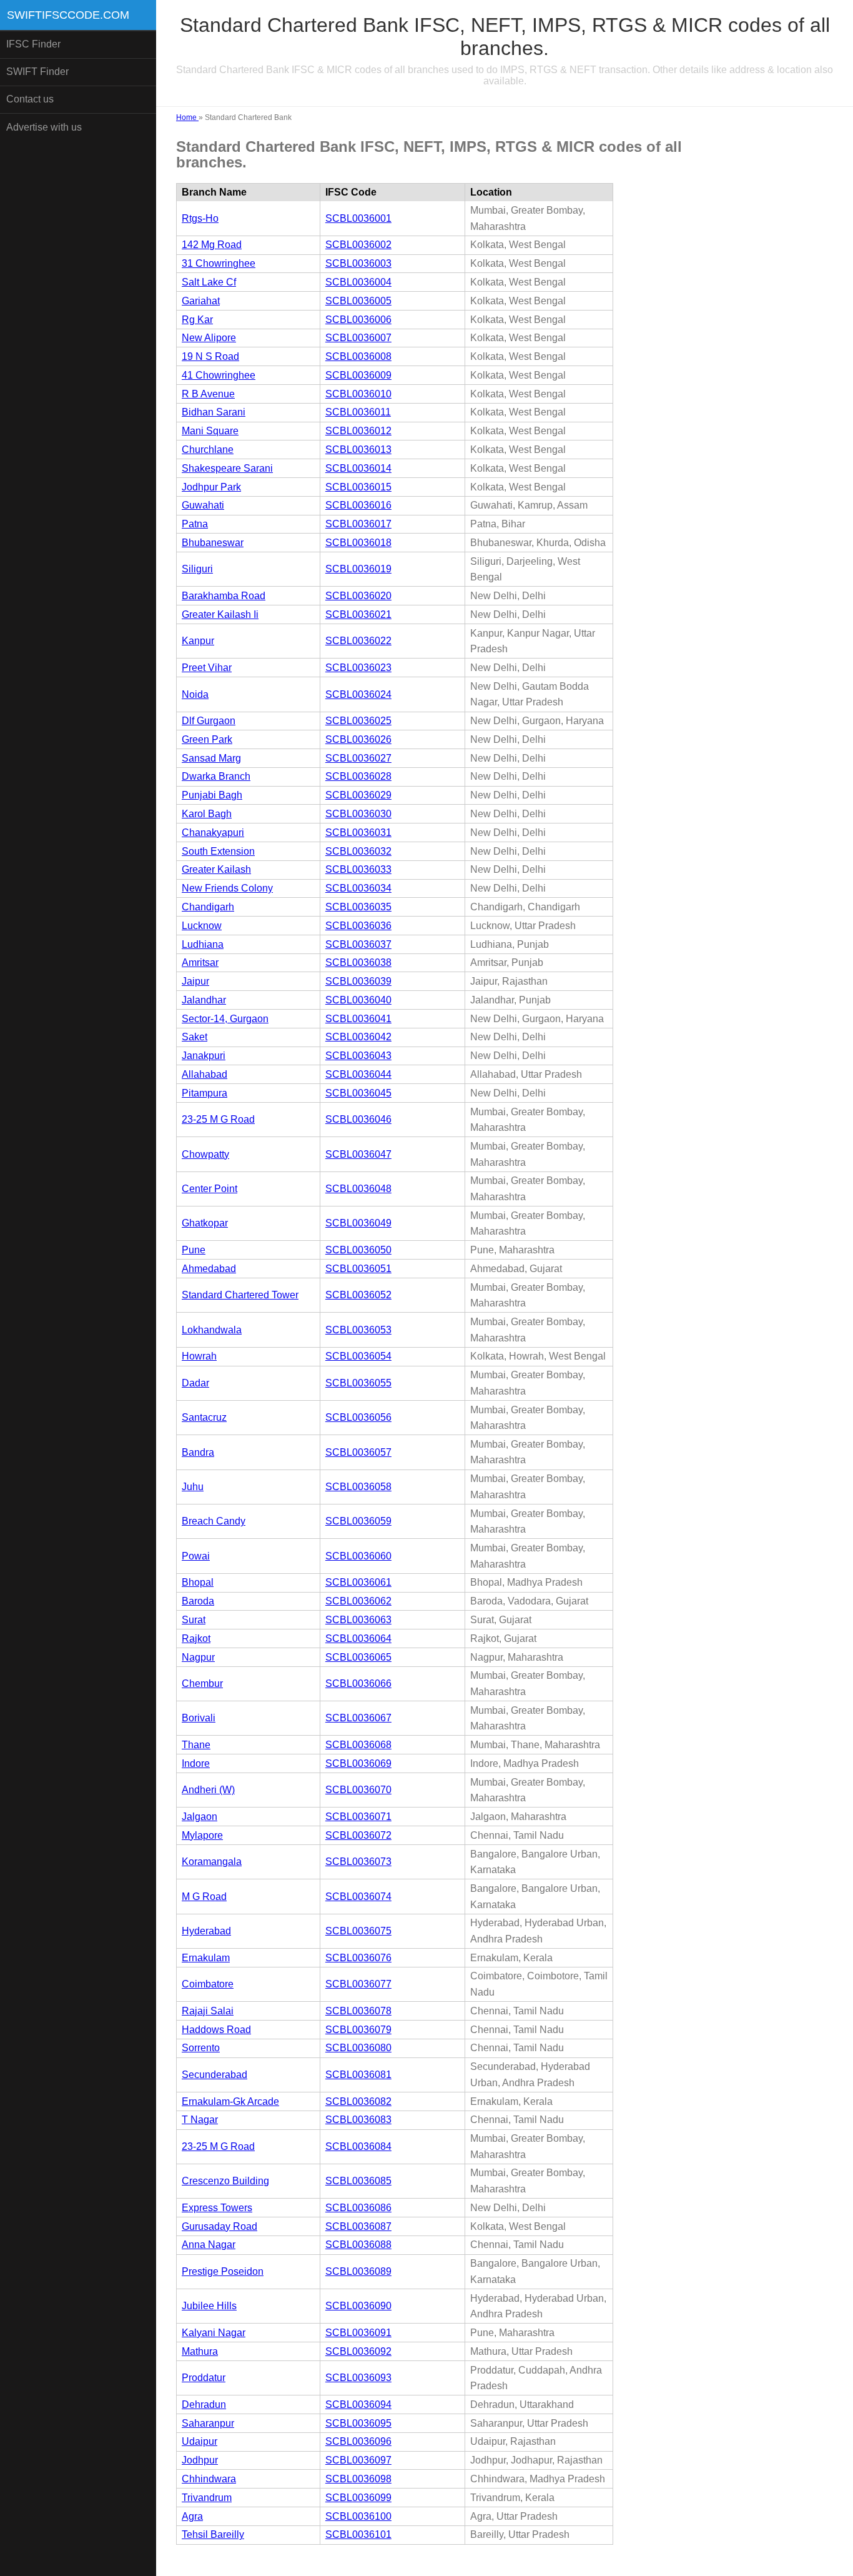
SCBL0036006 (358, 320)
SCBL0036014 (358, 468)
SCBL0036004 (358, 282)
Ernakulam (206, 1958)
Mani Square (210, 431)
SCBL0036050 (358, 1250)
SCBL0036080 (358, 2048)
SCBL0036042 (358, 1037)
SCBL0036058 (358, 1487)
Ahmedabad (209, 1269)
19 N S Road (210, 356)
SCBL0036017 (358, 524)
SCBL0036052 (358, 1295)
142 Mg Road (212, 245)
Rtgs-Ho (200, 218)
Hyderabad (206, 1931)
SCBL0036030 (358, 814)
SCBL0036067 (358, 1718)
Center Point (210, 1189)
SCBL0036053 (358, 1330)
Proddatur (204, 2378)
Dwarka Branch (216, 776)
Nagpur (198, 1657)
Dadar (195, 1383)
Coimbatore (208, 1984)
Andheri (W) (208, 1790)
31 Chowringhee (219, 263)
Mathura (200, 2351)
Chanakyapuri (213, 833)
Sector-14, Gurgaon (225, 1019)
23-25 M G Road (218, 1119)
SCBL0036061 (358, 1582)
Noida (195, 694)
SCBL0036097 (358, 2460)
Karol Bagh (207, 814)
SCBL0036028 (358, 776)
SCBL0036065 (358, 1657)
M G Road (204, 1897)
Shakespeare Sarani (227, 468)
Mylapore (202, 1835)
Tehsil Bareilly (213, 2534)
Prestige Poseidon (223, 2271)
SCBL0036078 (358, 2011)
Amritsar (200, 962)
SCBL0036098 (358, 2479)
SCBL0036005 (358, 301)
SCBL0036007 (358, 338)
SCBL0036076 (358, 1958)
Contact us (30, 99)
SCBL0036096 (358, 2441)
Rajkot (196, 1639)
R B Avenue (208, 394)
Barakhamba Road (224, 596)
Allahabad (205, 1074)
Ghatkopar (205, 1223)
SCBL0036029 (358, 795)
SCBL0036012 (358, 431)
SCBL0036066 (358, 1683)
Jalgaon (200, 1817)
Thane (196, 1745)
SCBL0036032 (358, 851)
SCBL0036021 (358, 614)
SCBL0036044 (358, 1074)
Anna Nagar (209, 2245)
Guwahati (203, 505)
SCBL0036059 (358, 1521)
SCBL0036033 (358, 869)
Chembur (202, 1683)
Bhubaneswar (213, 543)
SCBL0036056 (358, 1417)
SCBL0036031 (358, 833)
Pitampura (205, 1093)
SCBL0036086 (358, 2208)
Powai (196, 1556)
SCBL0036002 (358, 245)
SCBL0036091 (358, 2333)
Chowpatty (205, 1154)
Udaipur (200, 2441)
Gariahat (201, 301)
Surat (194, 1620)
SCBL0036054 (358, 1356)
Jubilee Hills (209, 2306)
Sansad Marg (211, 758)
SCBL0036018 (358, 543)
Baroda (198, 1601)
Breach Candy (214, 1521)
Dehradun (204, 2404)
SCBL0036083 (358, 2120)
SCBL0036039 (358, 981)
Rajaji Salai (208, 2011)
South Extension (218, 851)
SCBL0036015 (358, 487)
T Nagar (200, 2120)
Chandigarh (208, 907)
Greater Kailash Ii (220, 614)
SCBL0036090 (358, 2306)
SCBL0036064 (358, 1639)
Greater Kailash (216, 869)
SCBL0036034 (358, 888)
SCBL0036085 (358, 2181)
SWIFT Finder (37, 72)
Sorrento (201, 2048)
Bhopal (198, 1582)
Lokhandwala (212, 1330)
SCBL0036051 (358, 1269)
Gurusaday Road (219, 2226)
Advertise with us (44, 127)
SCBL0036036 (358, 926)
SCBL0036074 (358, 1897)
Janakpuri (204, 1056)
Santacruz (204, 1417)
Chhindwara (209, 2479)
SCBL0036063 (358, 1620)
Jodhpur (200, 2460)
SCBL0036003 (358, 263)
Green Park (207, 739)
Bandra (198, 1452)
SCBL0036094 (358, 2404)
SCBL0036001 (358, 218)
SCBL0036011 (358, 412)
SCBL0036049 (358, 1223)
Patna (195, 524)
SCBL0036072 (358, 1835)
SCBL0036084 (358, 2146)
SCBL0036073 (358, 1862)
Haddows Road (216, 2030)
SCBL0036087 (358, 2226)
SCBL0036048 (358, 1189)
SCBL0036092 (358, 2351)
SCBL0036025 (358, 721)
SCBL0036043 (358, 1056)
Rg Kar (197, 320)
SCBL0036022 (358, 641)
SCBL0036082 (358, 2101)
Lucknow (202, 926)
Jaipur (195, 981)
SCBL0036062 (358, 1601)
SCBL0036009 (358, 375)
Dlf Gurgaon (209, 721)
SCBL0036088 (358, 2245)
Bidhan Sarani (214, 412)
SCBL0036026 (358, 739)
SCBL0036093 (358, 2378)
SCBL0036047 (358, 1154)
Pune (194, 1250)
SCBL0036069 (358, 1763)
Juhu (193, 1487)
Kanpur (198, 641)
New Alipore (209, 338)
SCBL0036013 (358, 450)
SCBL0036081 (358, 2075)
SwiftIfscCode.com (68, 15)
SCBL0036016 (358, 505)
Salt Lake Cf (209, 282)
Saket (195, 1037)
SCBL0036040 (358, 1000)
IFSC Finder (33, 44)
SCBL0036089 (358, 2271)
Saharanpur (208, 2423)
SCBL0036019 (358, 569)
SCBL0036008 (358, 356)
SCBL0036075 (358, 1931)
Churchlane (208, 450)
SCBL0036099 (358, 2498)
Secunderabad (214, 2075)
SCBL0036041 (358, 1019)
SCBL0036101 (358, 2534)
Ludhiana (203, 944)
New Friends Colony (227, 888)
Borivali (199, 1718)
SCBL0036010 (358, 394)
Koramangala (212, 1862)
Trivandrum (207, 2498)
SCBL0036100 (358, 2516)
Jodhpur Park (211, 487)
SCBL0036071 (358, 1817)
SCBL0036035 (358, 907)
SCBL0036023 (358, 668)
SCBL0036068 (358, 1745)
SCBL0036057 (358, 1452)
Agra (192, 2516)
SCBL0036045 (358, 1093)
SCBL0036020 (358, 596)
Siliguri (197, 569)
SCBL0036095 (358, 2423)
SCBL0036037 (358, 944)
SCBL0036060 (358, 1556)
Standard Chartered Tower (240, 1295)
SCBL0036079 (358, 2030)
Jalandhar (204, 1000)
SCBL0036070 (358, 1790)
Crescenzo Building (225, 2181)
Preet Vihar (207, 668)
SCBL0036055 (358, 1383)
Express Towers (217, 2208)
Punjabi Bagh (212, 795)
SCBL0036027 (358, 758)
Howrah (199, 1356)
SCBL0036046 (358, 1119)
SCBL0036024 (358, 694)
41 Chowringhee (219, 375)
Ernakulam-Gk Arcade (230, 2101)
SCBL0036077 (358, 1984)
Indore (196, 1763)
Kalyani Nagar (214, 2333)
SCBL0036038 (358, 962)
